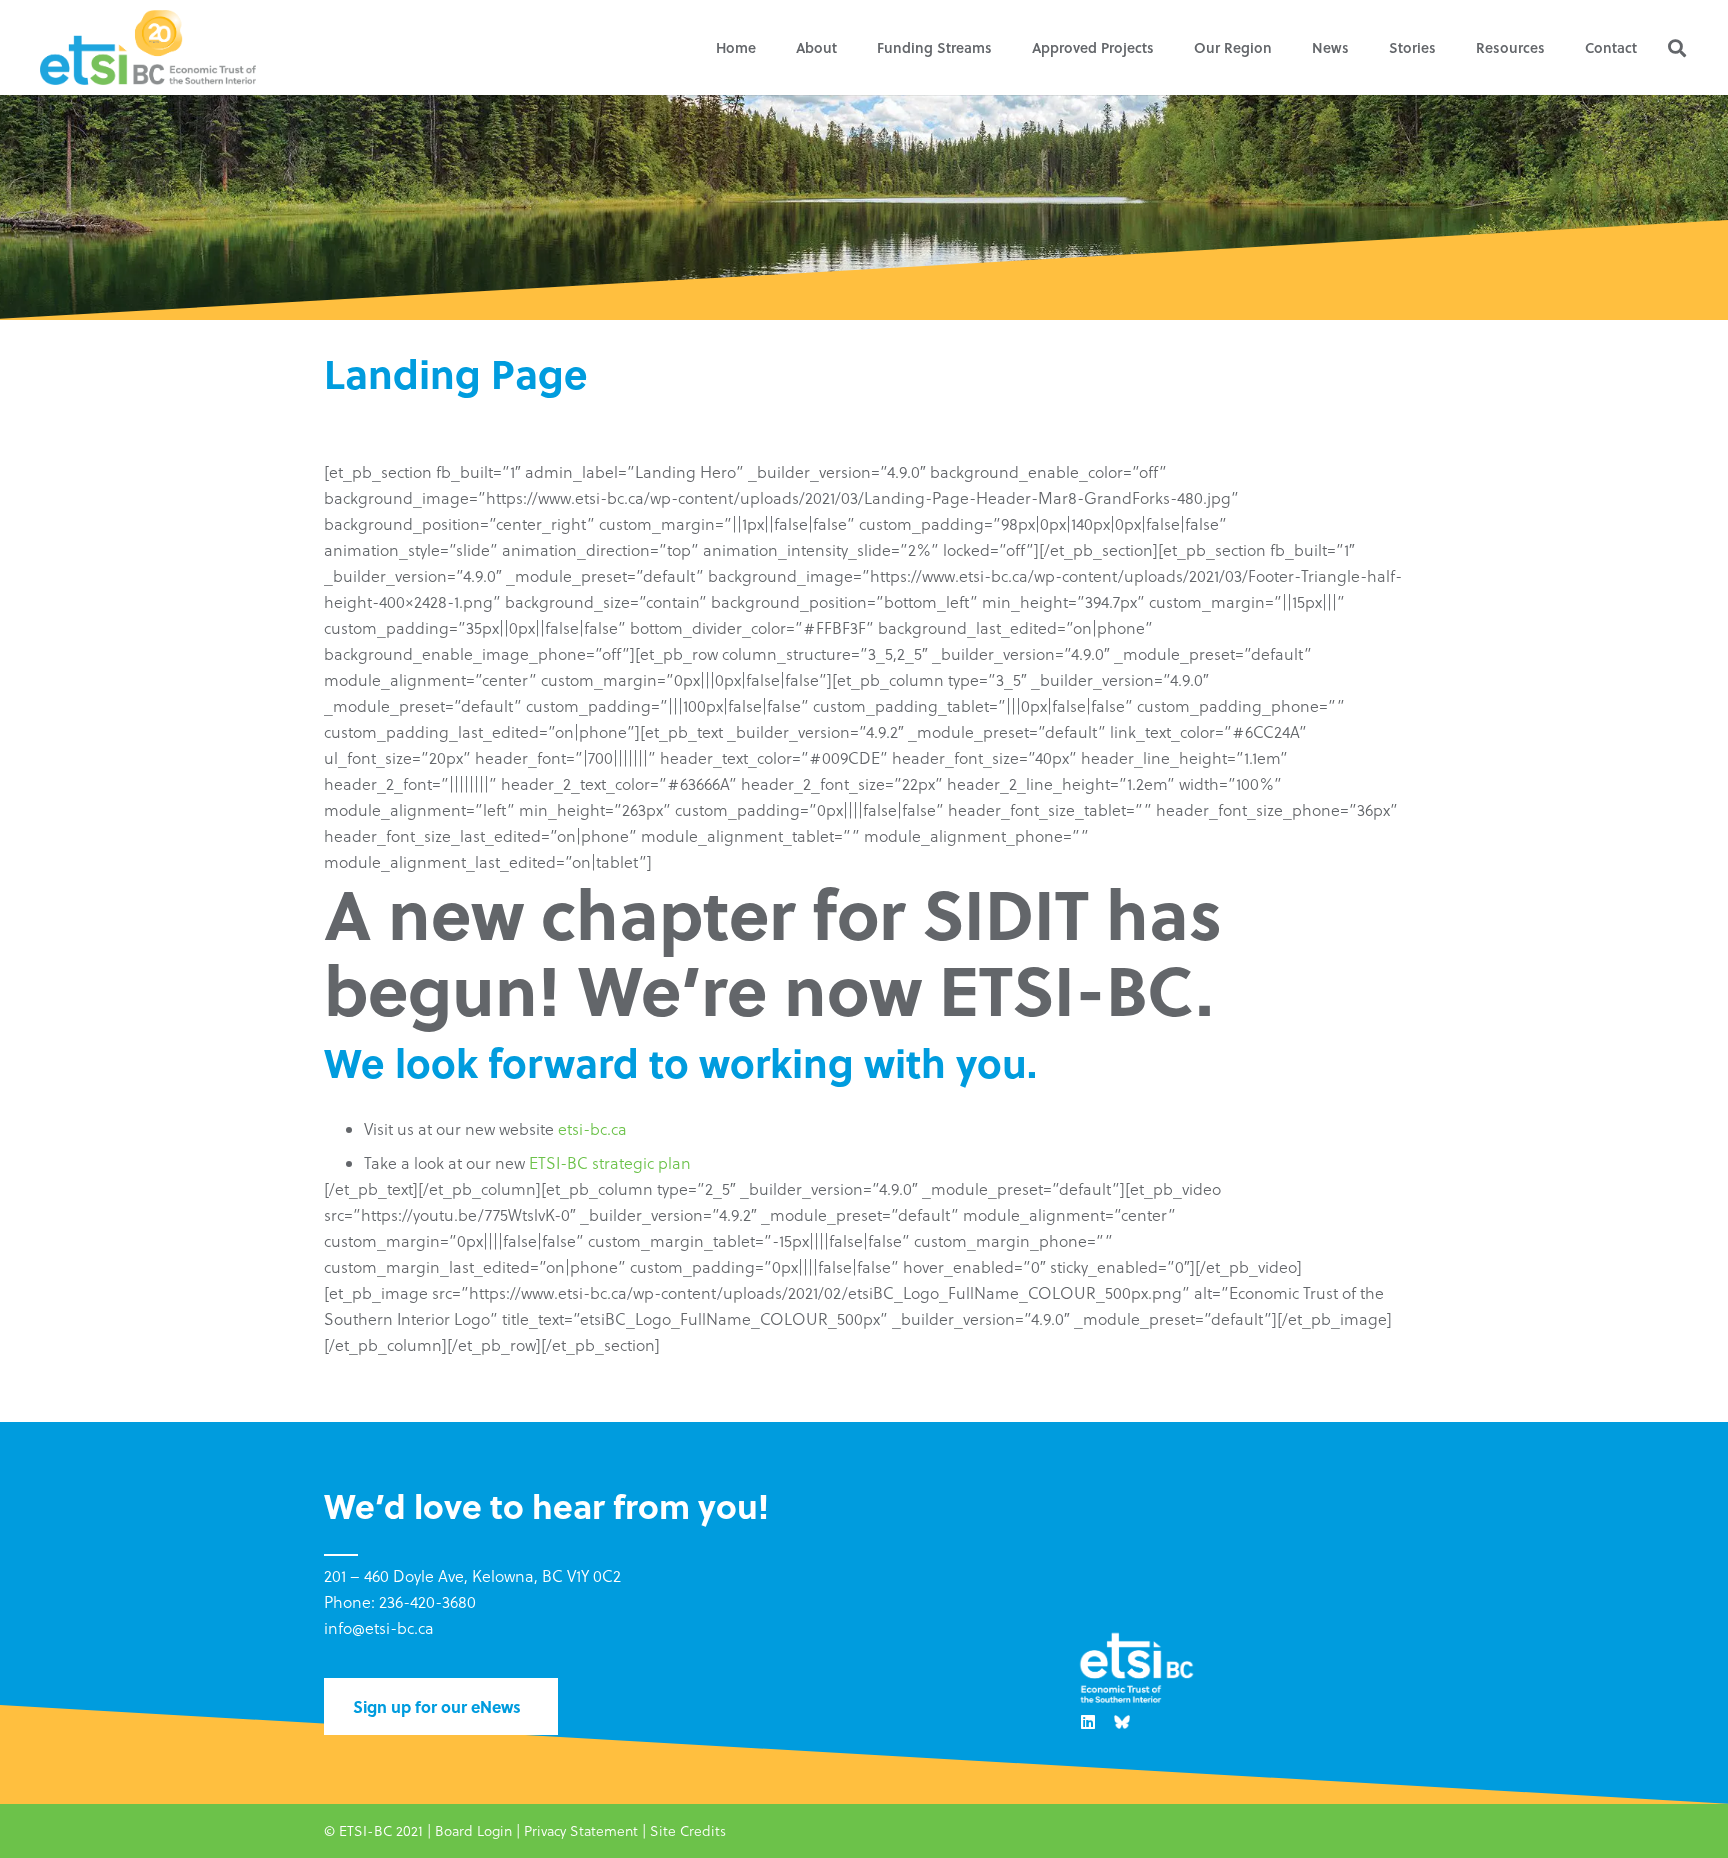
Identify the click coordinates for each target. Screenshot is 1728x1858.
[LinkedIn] (1088, 1722)
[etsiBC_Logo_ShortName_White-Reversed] (1136, 1669)
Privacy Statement (581, 1831)
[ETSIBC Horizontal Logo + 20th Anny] (148, 47)
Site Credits (688, 1831)
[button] (849, 47)
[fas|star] (1122, 1722)
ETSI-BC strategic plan (610, 1163)
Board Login (473, 1831)
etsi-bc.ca (592, 1129)
